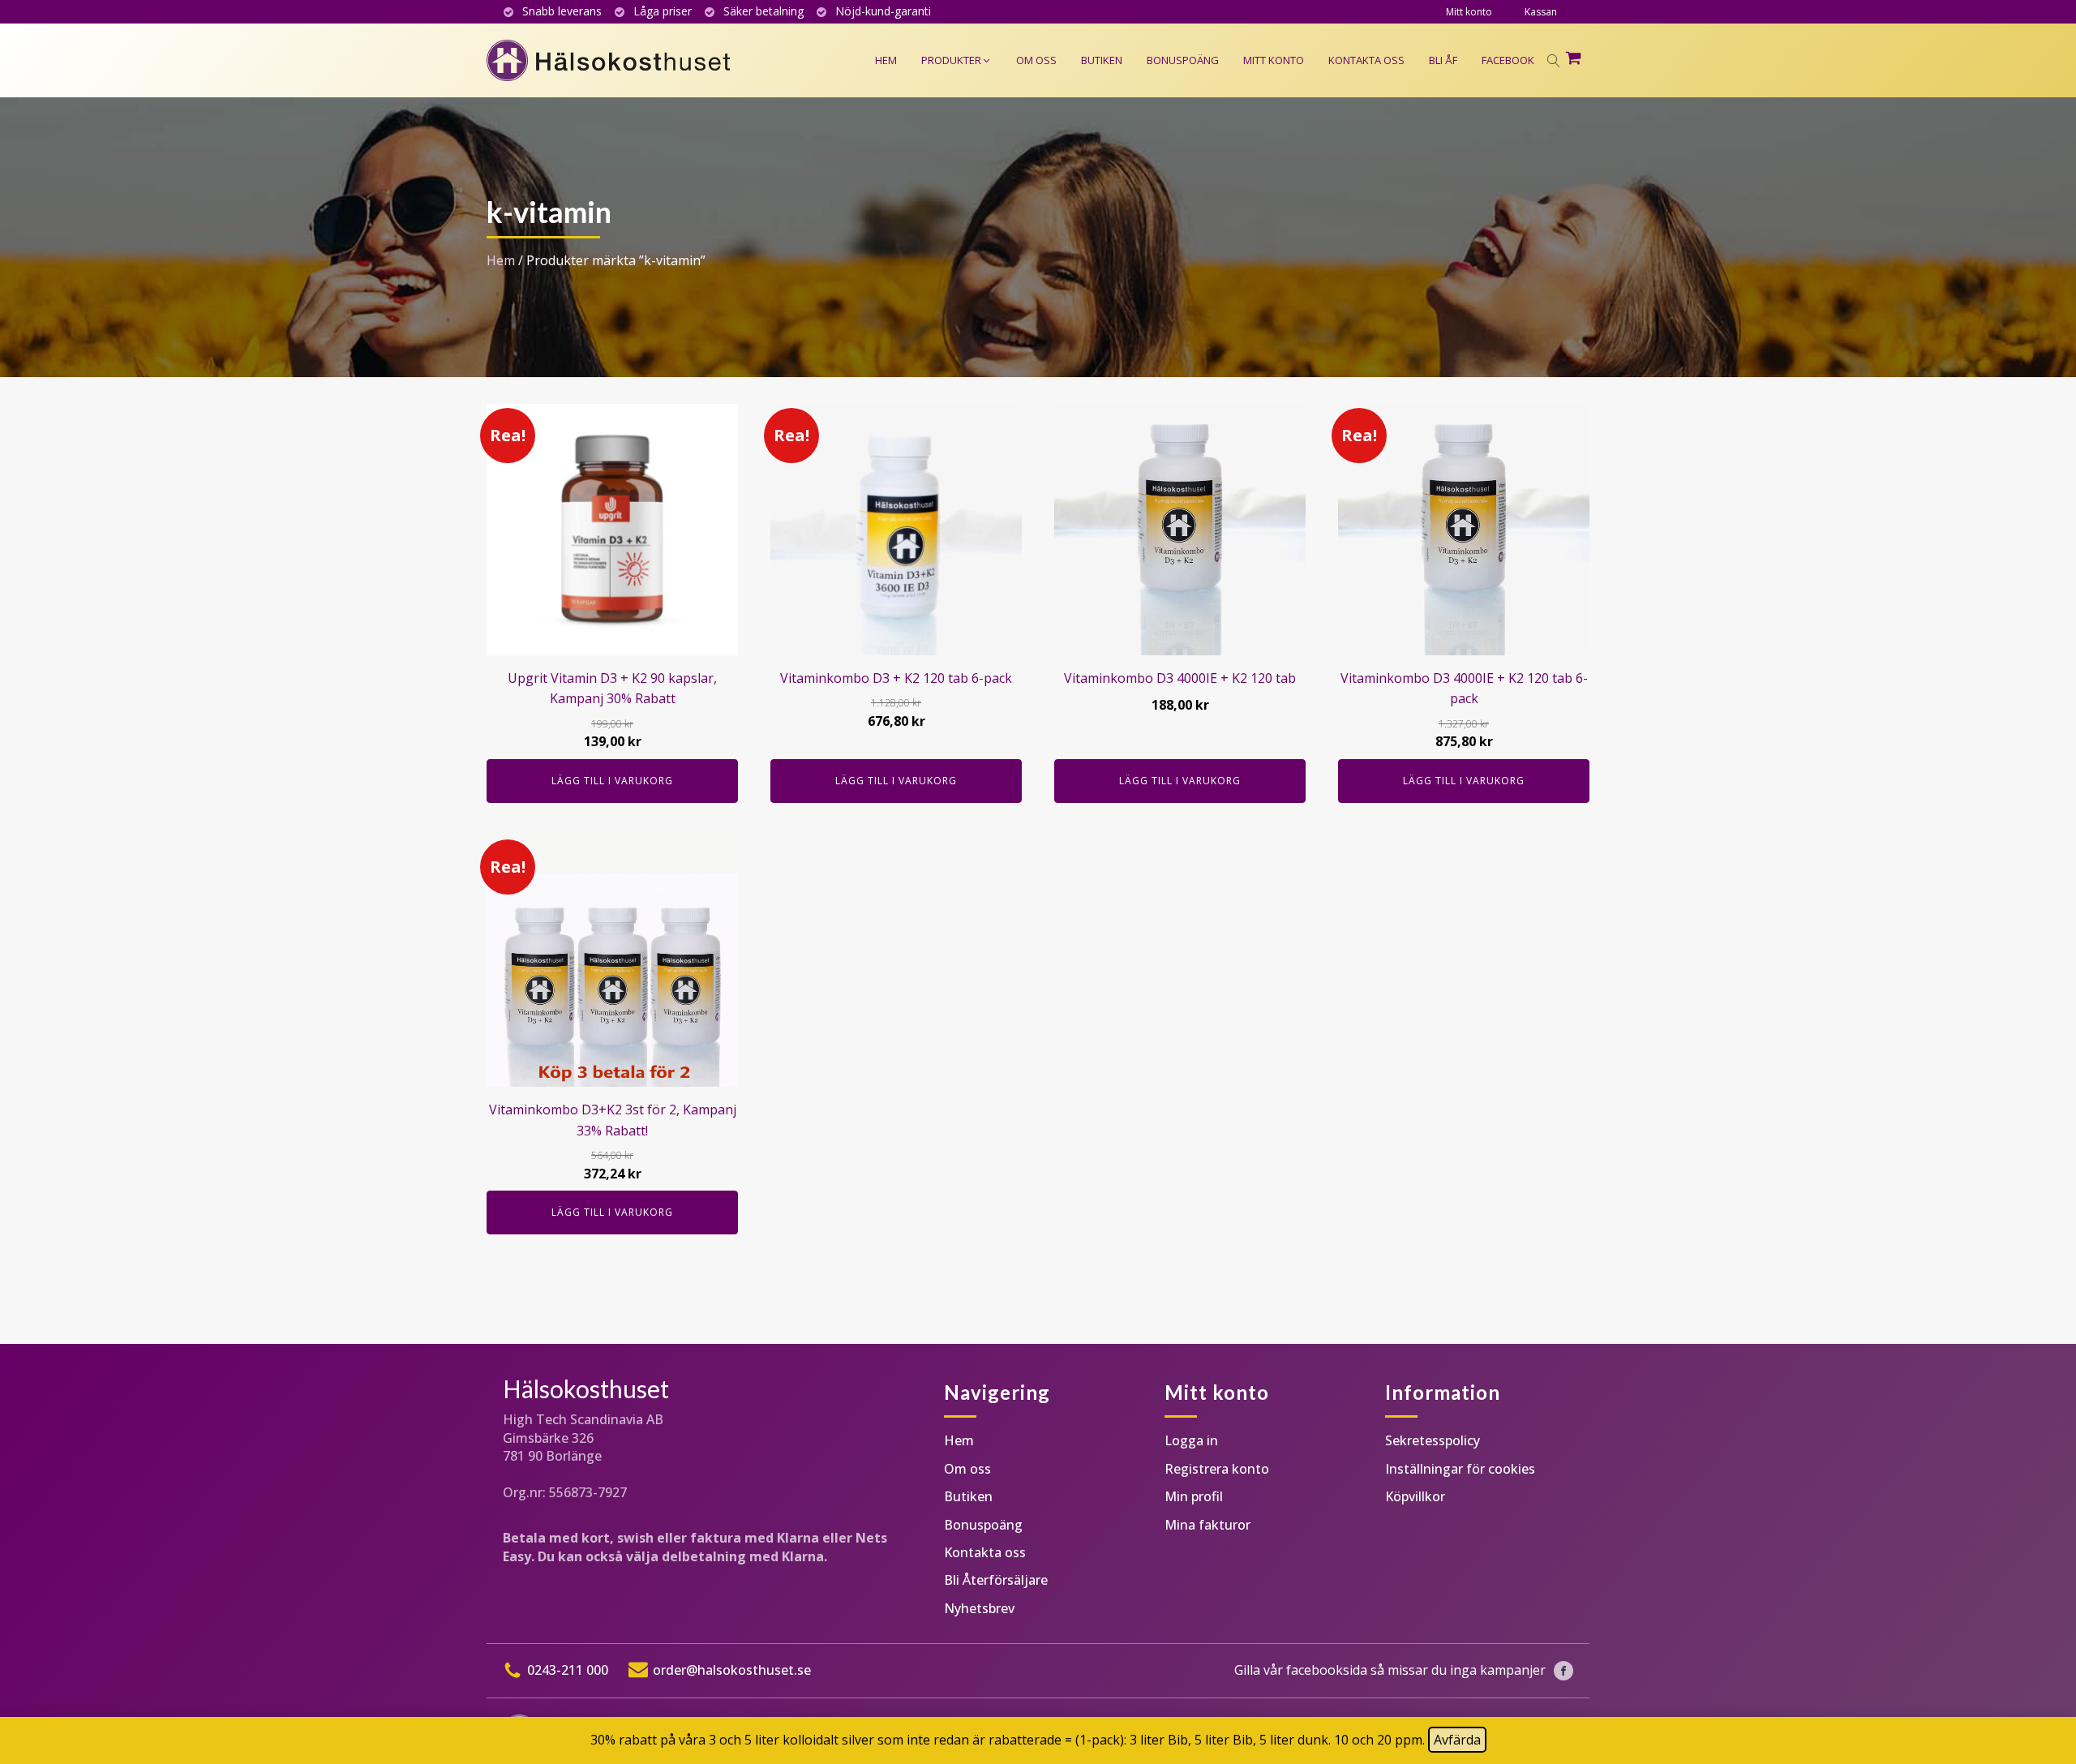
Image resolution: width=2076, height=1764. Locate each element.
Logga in (1191, 1440)
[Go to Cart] (1577, 61)
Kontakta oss (985, 1552)
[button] (957, 60)
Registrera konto (1217, 1469)
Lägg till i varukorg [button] (612, 781)
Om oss (967, 1469)
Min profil (1194, 1496)
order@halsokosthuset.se (732, 1670)
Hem (501, 260)
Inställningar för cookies (1460, 1469)
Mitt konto (1469, 12)
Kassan (1541, 12)
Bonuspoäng (983, 1525)
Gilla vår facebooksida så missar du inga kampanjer (1390, 1670)
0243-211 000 (568, 1670)
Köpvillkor (1415, 1496)
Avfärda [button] (1457, 1740)
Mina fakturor (1207, 1525)
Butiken (968, 1496)
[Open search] (1554, 61)
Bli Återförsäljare (996, 1580)
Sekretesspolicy (1433, 1440)
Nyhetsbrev (979, 1608)
